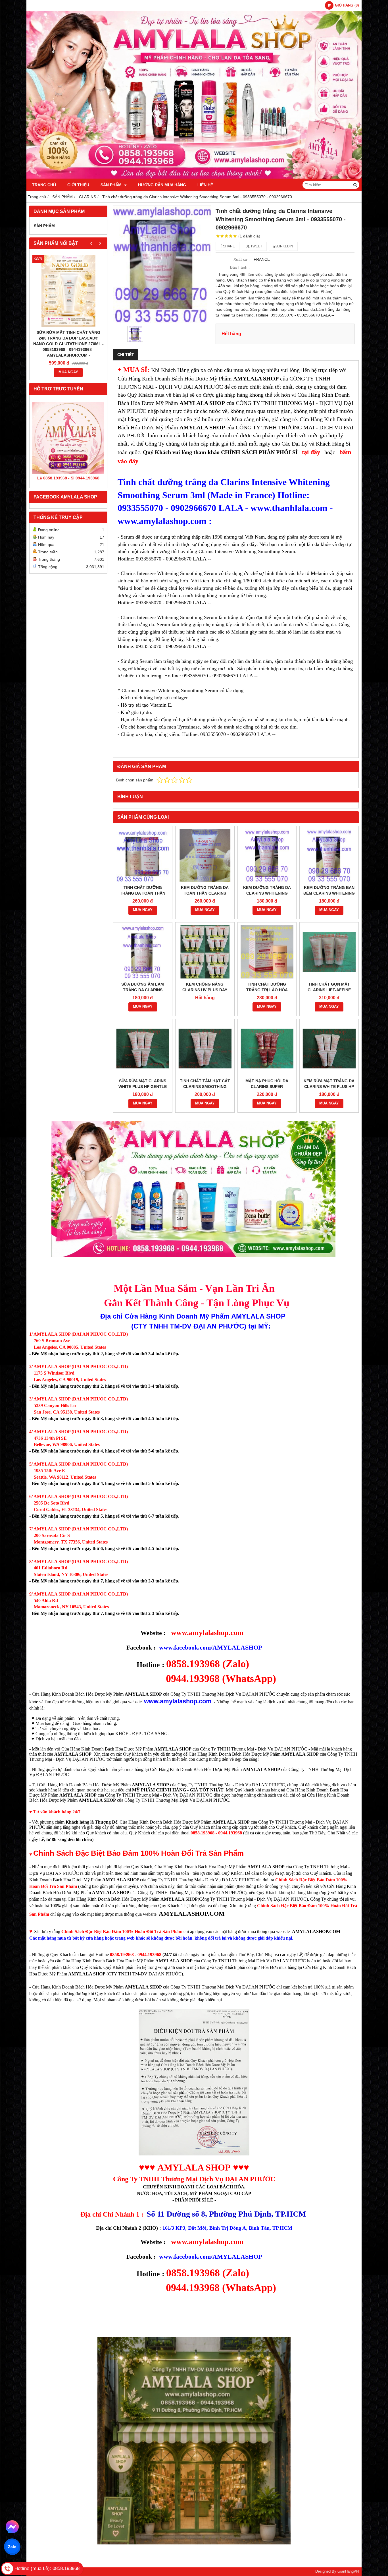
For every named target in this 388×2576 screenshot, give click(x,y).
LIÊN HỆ (205, 185)
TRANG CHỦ (44, 185)
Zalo (12, 2547)
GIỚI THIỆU (78, 185)
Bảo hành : (240, 267)
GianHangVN (348, 2571)
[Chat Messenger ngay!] (12, 2527)
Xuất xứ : (242, 259)
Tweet (256, 246)
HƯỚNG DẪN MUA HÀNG (162, 185)
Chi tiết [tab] (126, 355)
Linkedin (285, 246)
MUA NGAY (68, 372)
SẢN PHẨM (112, 185)
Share (229, 246)
